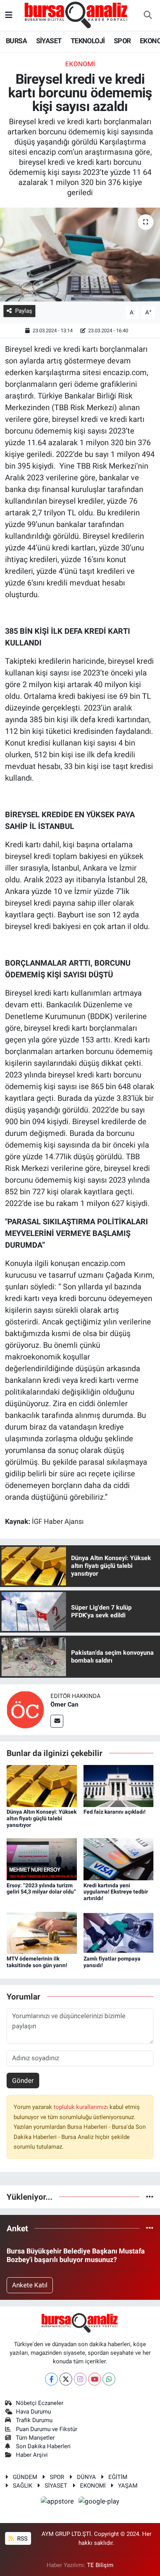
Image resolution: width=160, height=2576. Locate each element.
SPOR (122, 41)
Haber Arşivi (32, 2455)
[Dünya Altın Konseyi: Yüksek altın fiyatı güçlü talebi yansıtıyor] (42, 1785)
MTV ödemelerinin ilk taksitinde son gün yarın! (37, 1962)
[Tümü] (150, 2197)
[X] (66, 2379)
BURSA (16, 41)
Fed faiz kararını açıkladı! (115, 1812)
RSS (22, 2539)
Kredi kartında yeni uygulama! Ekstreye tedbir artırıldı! (116, 1892)
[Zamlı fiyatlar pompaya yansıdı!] (119, 1932)
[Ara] (148, 16)
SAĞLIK (23, 2486)
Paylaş (24, 311)
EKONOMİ (93, 2486)
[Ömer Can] (25, 1709)
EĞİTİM (118, 2477)
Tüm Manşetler (35, 2438)
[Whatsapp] (109, 2379)
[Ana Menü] (9, 15)
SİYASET (49, 41)
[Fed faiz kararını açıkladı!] (119, 1785)
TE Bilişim (100, 2565)
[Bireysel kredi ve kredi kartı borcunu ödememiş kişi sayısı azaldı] (80, 255)
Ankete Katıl (30, 2285)
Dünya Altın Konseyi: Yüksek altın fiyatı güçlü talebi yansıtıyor (42, 1818)
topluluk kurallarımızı (82, 2107)
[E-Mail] (57, 1721)
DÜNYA (86, 2477)
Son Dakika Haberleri (43, 2446)
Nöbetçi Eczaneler (40, 2403)
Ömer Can (64, 1704)
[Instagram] (80, 2379)
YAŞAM (128, 2486)
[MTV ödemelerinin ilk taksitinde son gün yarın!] (42, 1932)
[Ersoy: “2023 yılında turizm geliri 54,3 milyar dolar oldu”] (42, 1859)
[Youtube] (95, 2379)
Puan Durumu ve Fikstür (47, 2429)
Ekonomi (80, 64)
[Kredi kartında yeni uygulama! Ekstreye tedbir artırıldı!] (119, 1859)
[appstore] (58, 2503)
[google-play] (99, 2503)
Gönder (23, 2081)
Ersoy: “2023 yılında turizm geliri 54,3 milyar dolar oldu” (41, 1889)
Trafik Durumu (34, 2420)
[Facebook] (51, 2379)
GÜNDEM (25, 2477)
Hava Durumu (33, 2412)
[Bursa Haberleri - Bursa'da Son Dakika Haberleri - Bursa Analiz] (77, 15)
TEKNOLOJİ (88, 41)
